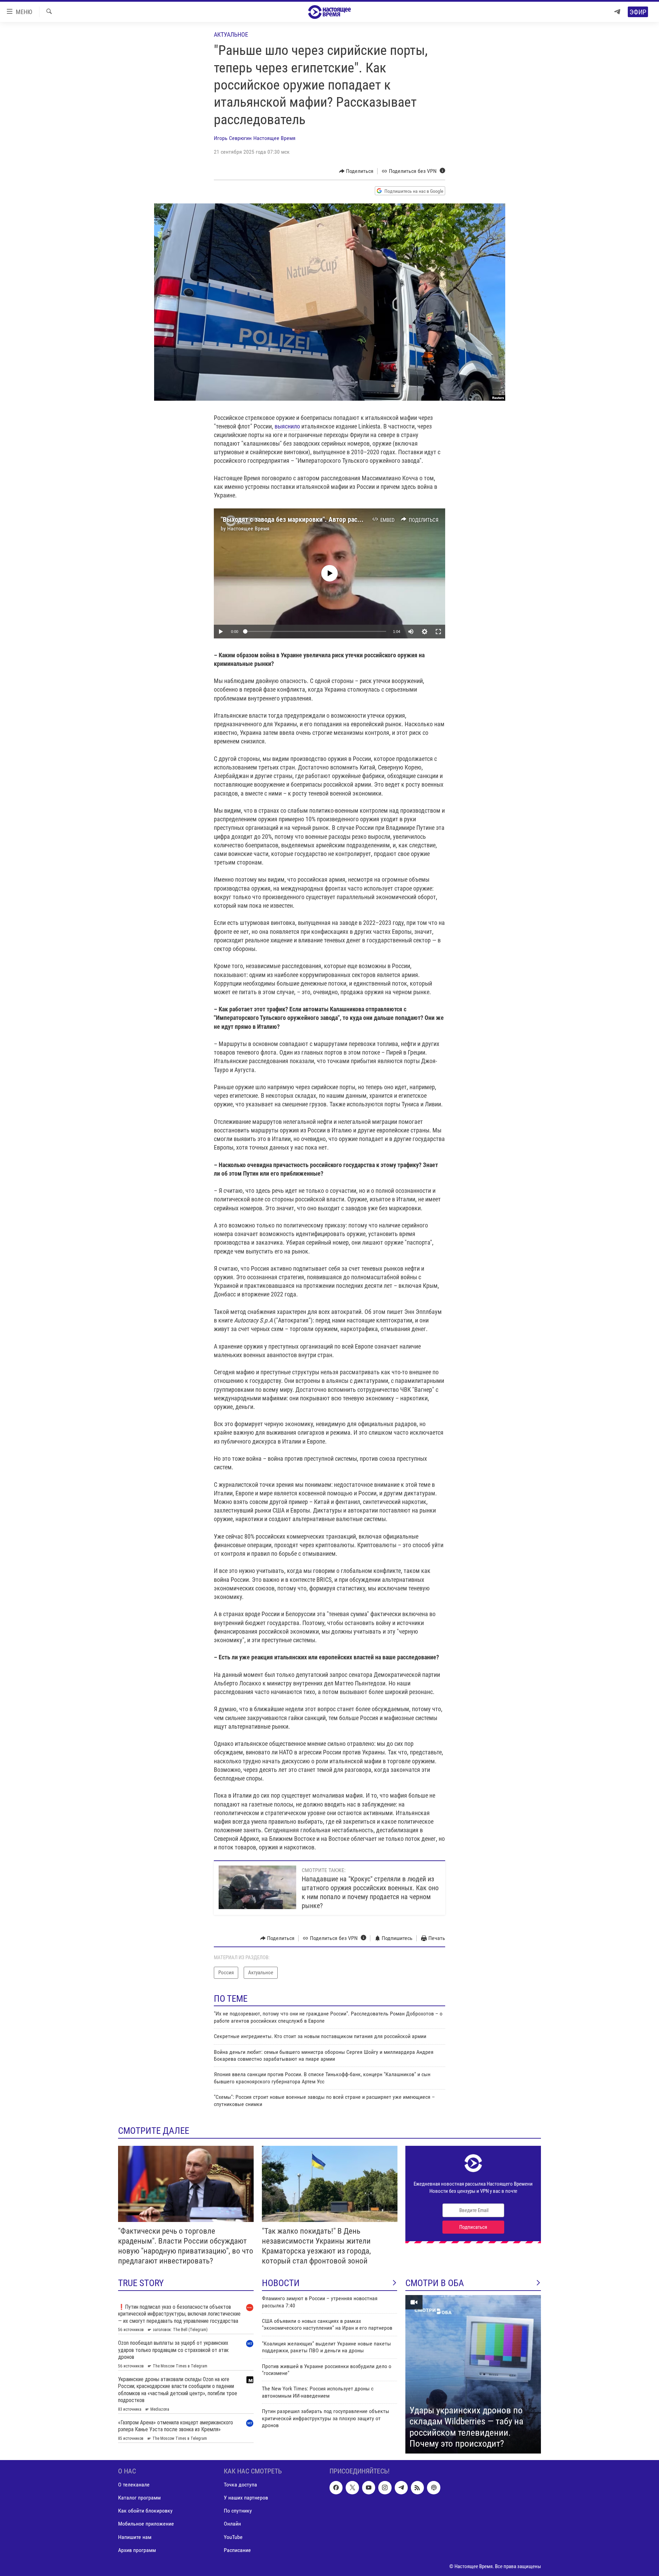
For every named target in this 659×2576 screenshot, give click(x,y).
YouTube (233, 2537)
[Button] (356, 171)
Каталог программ (139, 2498)
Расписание (237, 2550)
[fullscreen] (438, 632)
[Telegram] (617, 12)
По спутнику (238, 2511)
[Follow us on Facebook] (336, 2487)
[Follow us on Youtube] (369, 2487)
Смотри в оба (435, 2283)
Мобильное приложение (146, 2524)
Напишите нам (135, 2537)
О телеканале (134, 2485)
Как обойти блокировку (145, 2511)
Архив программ (137, 2550)
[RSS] (417, 2487)
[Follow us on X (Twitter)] (352, 2487)
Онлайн (232, 2524)
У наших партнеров (246, 2498)
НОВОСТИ (281, 2283)
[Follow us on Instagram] (385, 2487)
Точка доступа (240, 2485)
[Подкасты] (433, 2487)
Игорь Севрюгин (233, 138)
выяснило (287, 426)
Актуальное (231, 34)
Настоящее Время (274, 138)
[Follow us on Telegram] (401, 2487)
